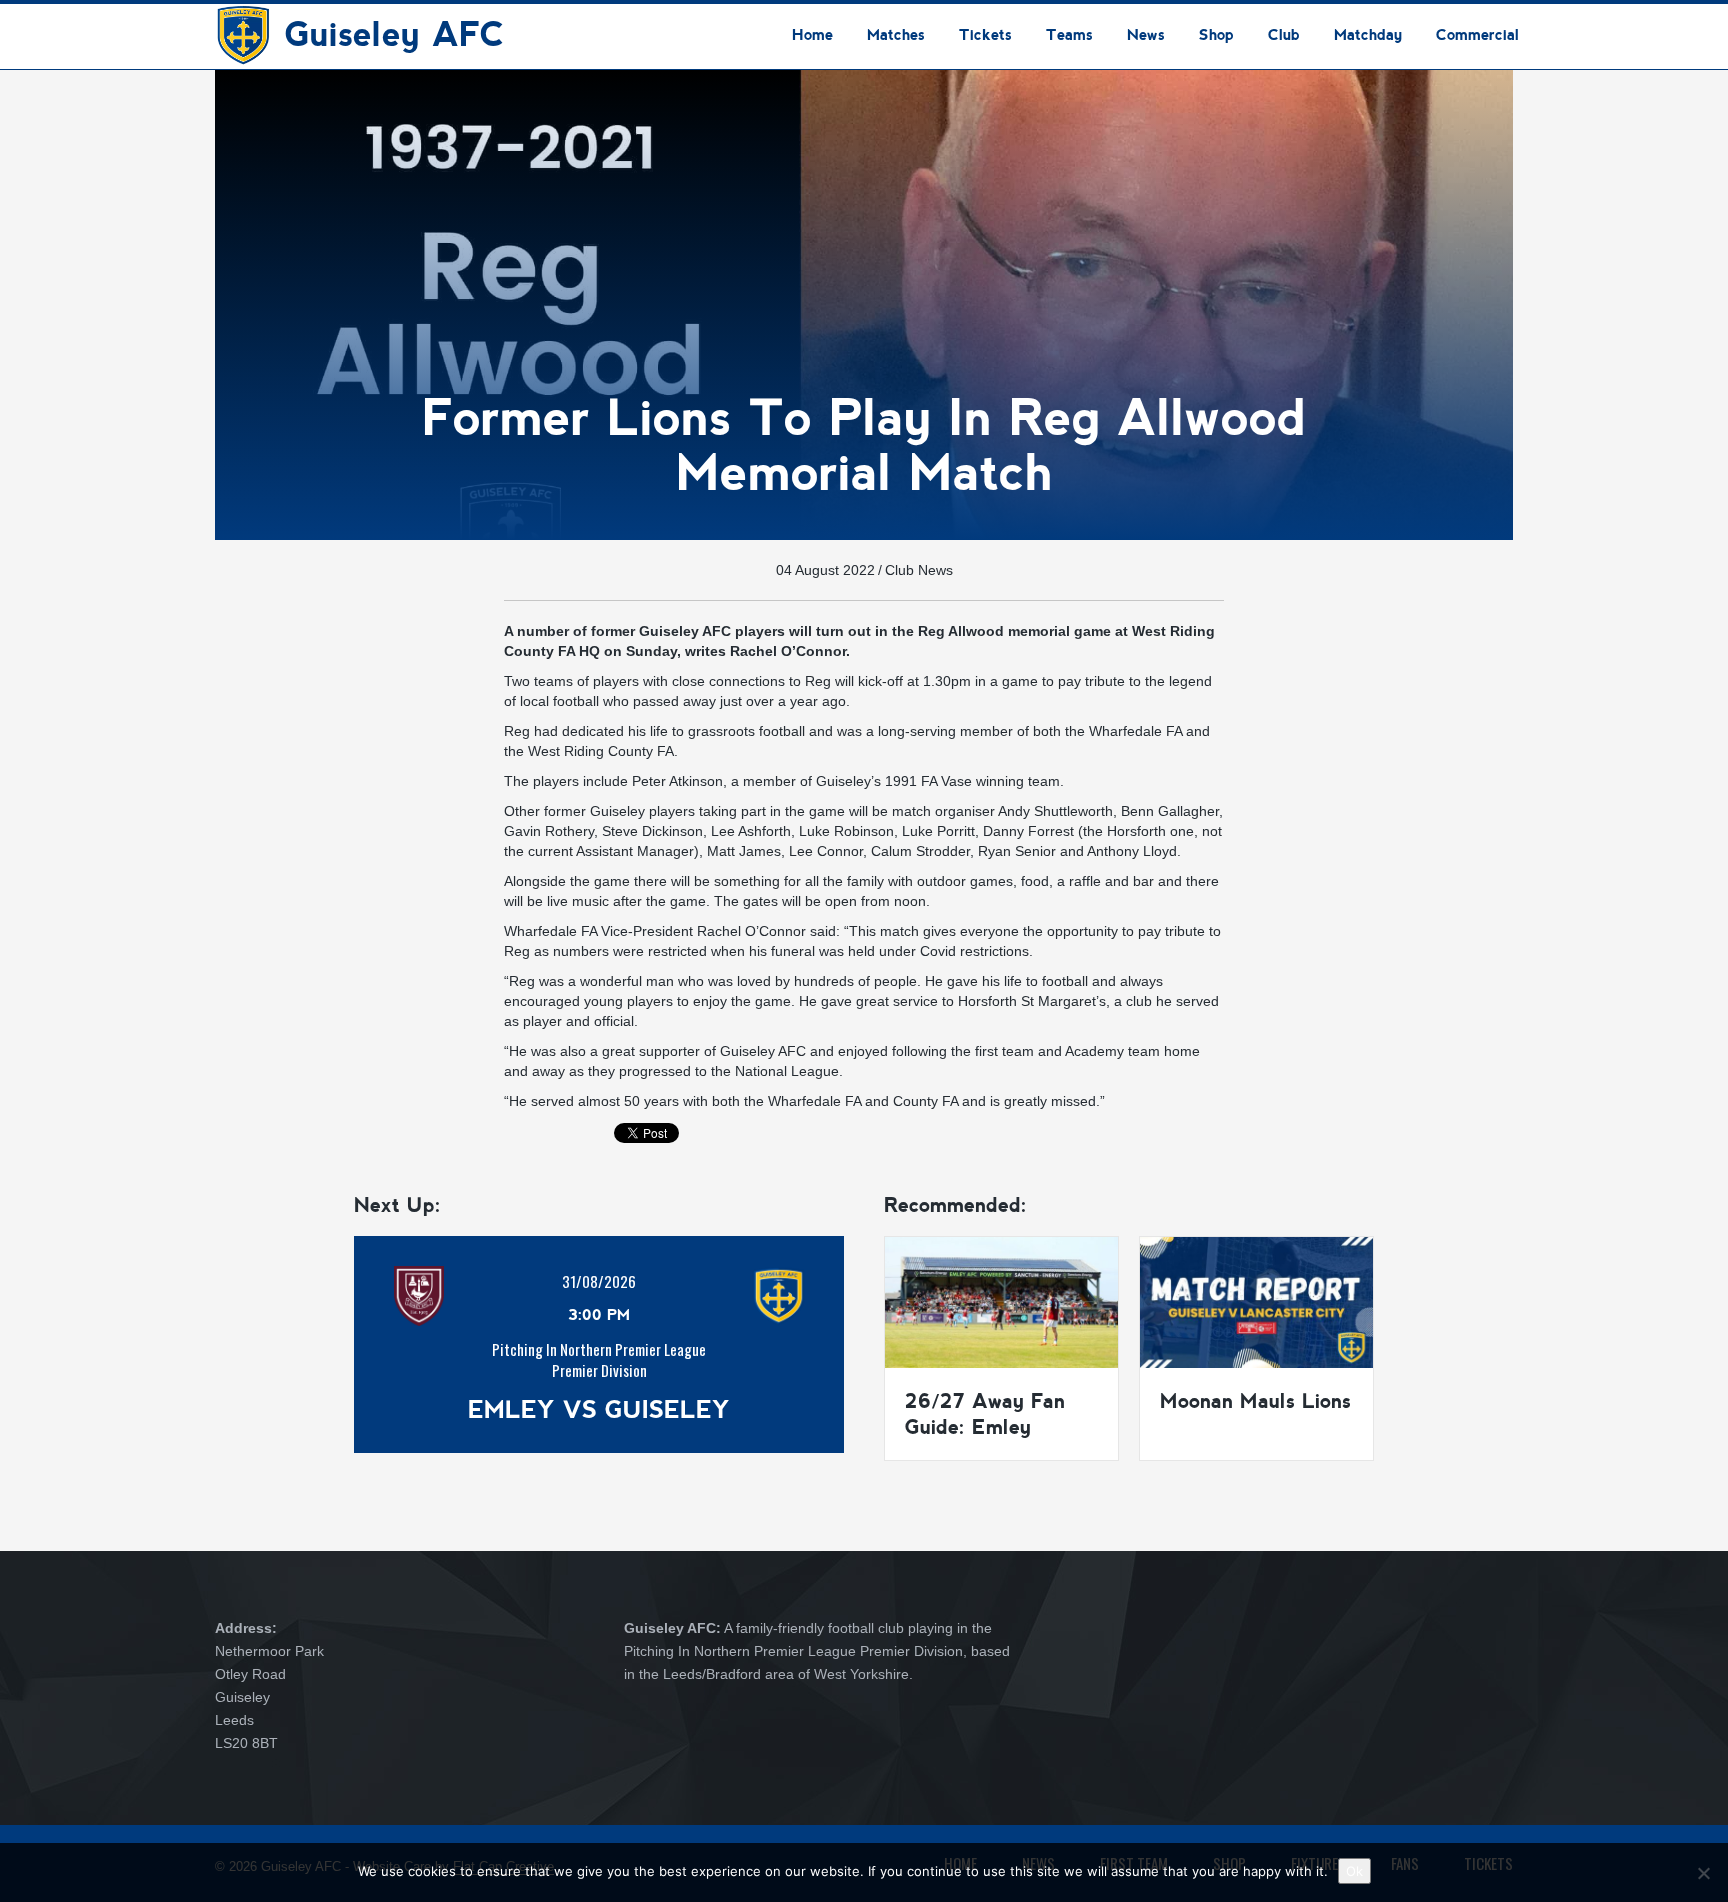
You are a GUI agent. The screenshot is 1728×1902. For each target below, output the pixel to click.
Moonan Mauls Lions (1255, 1401)
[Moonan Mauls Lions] (1256, 1301)
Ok (1354, 1871)
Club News (919, 570)
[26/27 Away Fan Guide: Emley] (1001, 1301)
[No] (1703, 1873)
